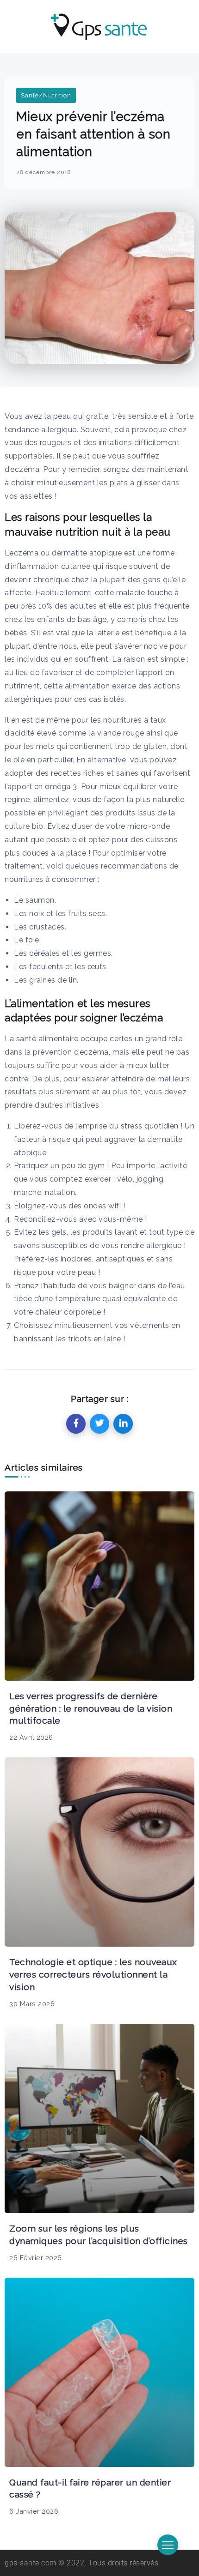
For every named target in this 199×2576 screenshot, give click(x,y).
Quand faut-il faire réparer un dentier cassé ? (90, 2489)
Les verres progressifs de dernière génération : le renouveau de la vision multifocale (91, 1708)
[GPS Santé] (99, 26)
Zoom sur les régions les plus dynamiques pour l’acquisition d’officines (99, 2235)
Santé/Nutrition (46, 95)
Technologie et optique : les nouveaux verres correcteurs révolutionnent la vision (93, 1974)
